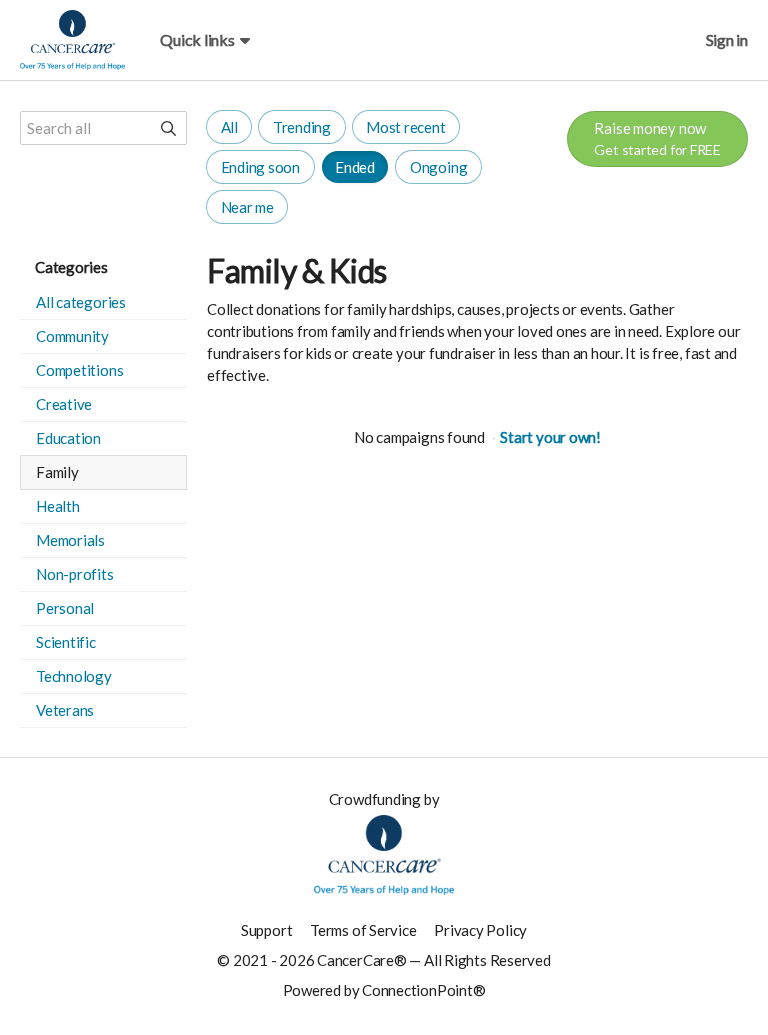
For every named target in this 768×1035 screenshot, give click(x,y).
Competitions (79, 370)
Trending (302, 127)
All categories (81, 302)
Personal (65, 608)
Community (72, 336)
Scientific (66, 642)
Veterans (65, 710)
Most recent (406, 127)
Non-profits (75, 574)
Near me (247, 207)
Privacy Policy (480, 930)
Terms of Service (363, 930)
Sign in (727, 39)
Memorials (70, 540)
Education (68, 438)
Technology (74, 676)
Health (58, 506)
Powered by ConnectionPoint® (384, 990)
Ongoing (438, 167)
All (229, 127)
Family (57, 472)
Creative (64, 404)
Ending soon (261, 167)
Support (266, 930)
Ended (355, 167)
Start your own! (550, 437)
